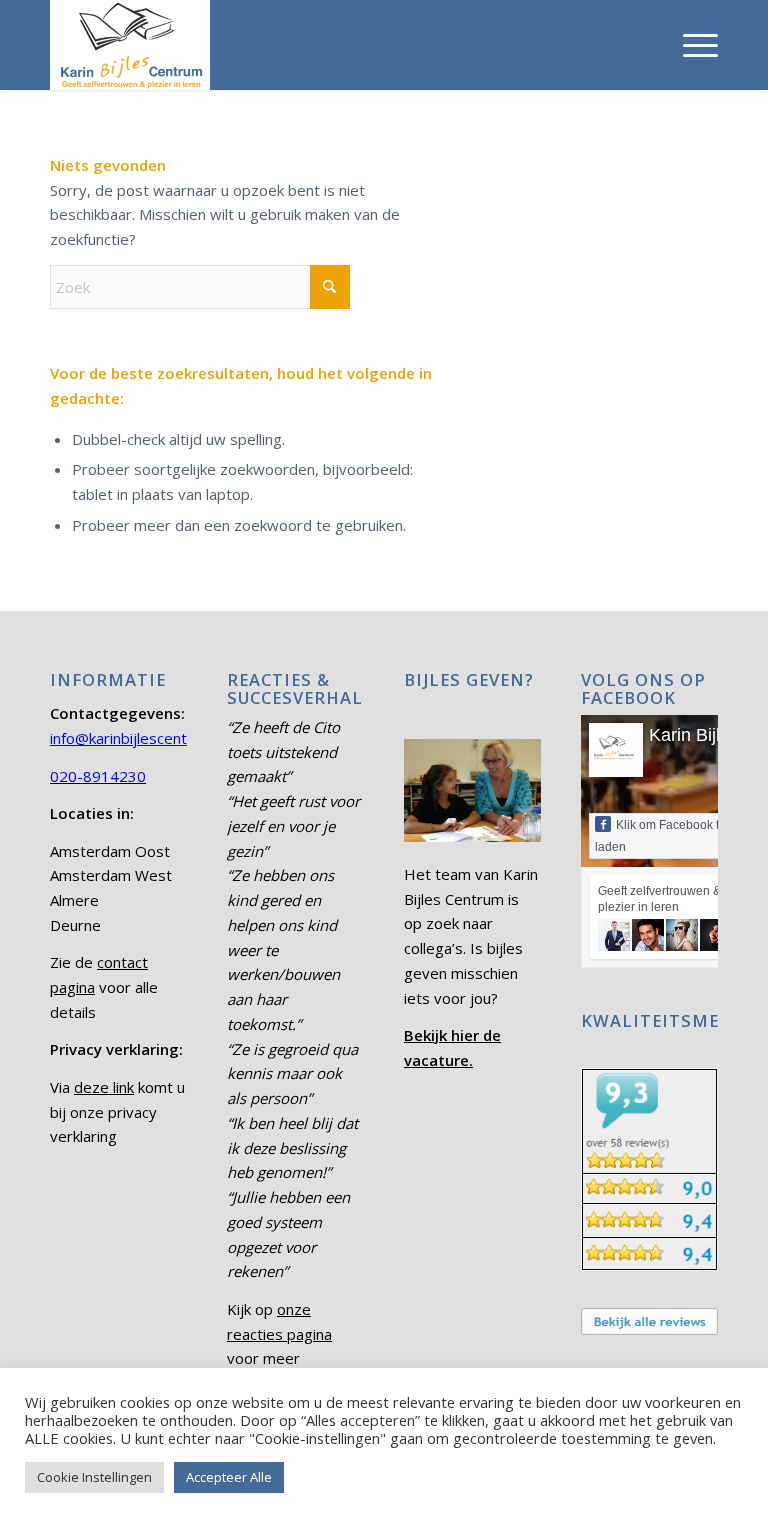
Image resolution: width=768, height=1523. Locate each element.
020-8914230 (98, 776)
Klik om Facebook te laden (660, 836)
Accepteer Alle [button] (229, 1477)
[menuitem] (690, 45)
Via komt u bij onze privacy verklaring (117, 1112)
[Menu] (690, 45)
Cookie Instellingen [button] (94, 1477)
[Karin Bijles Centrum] (130, 45)
